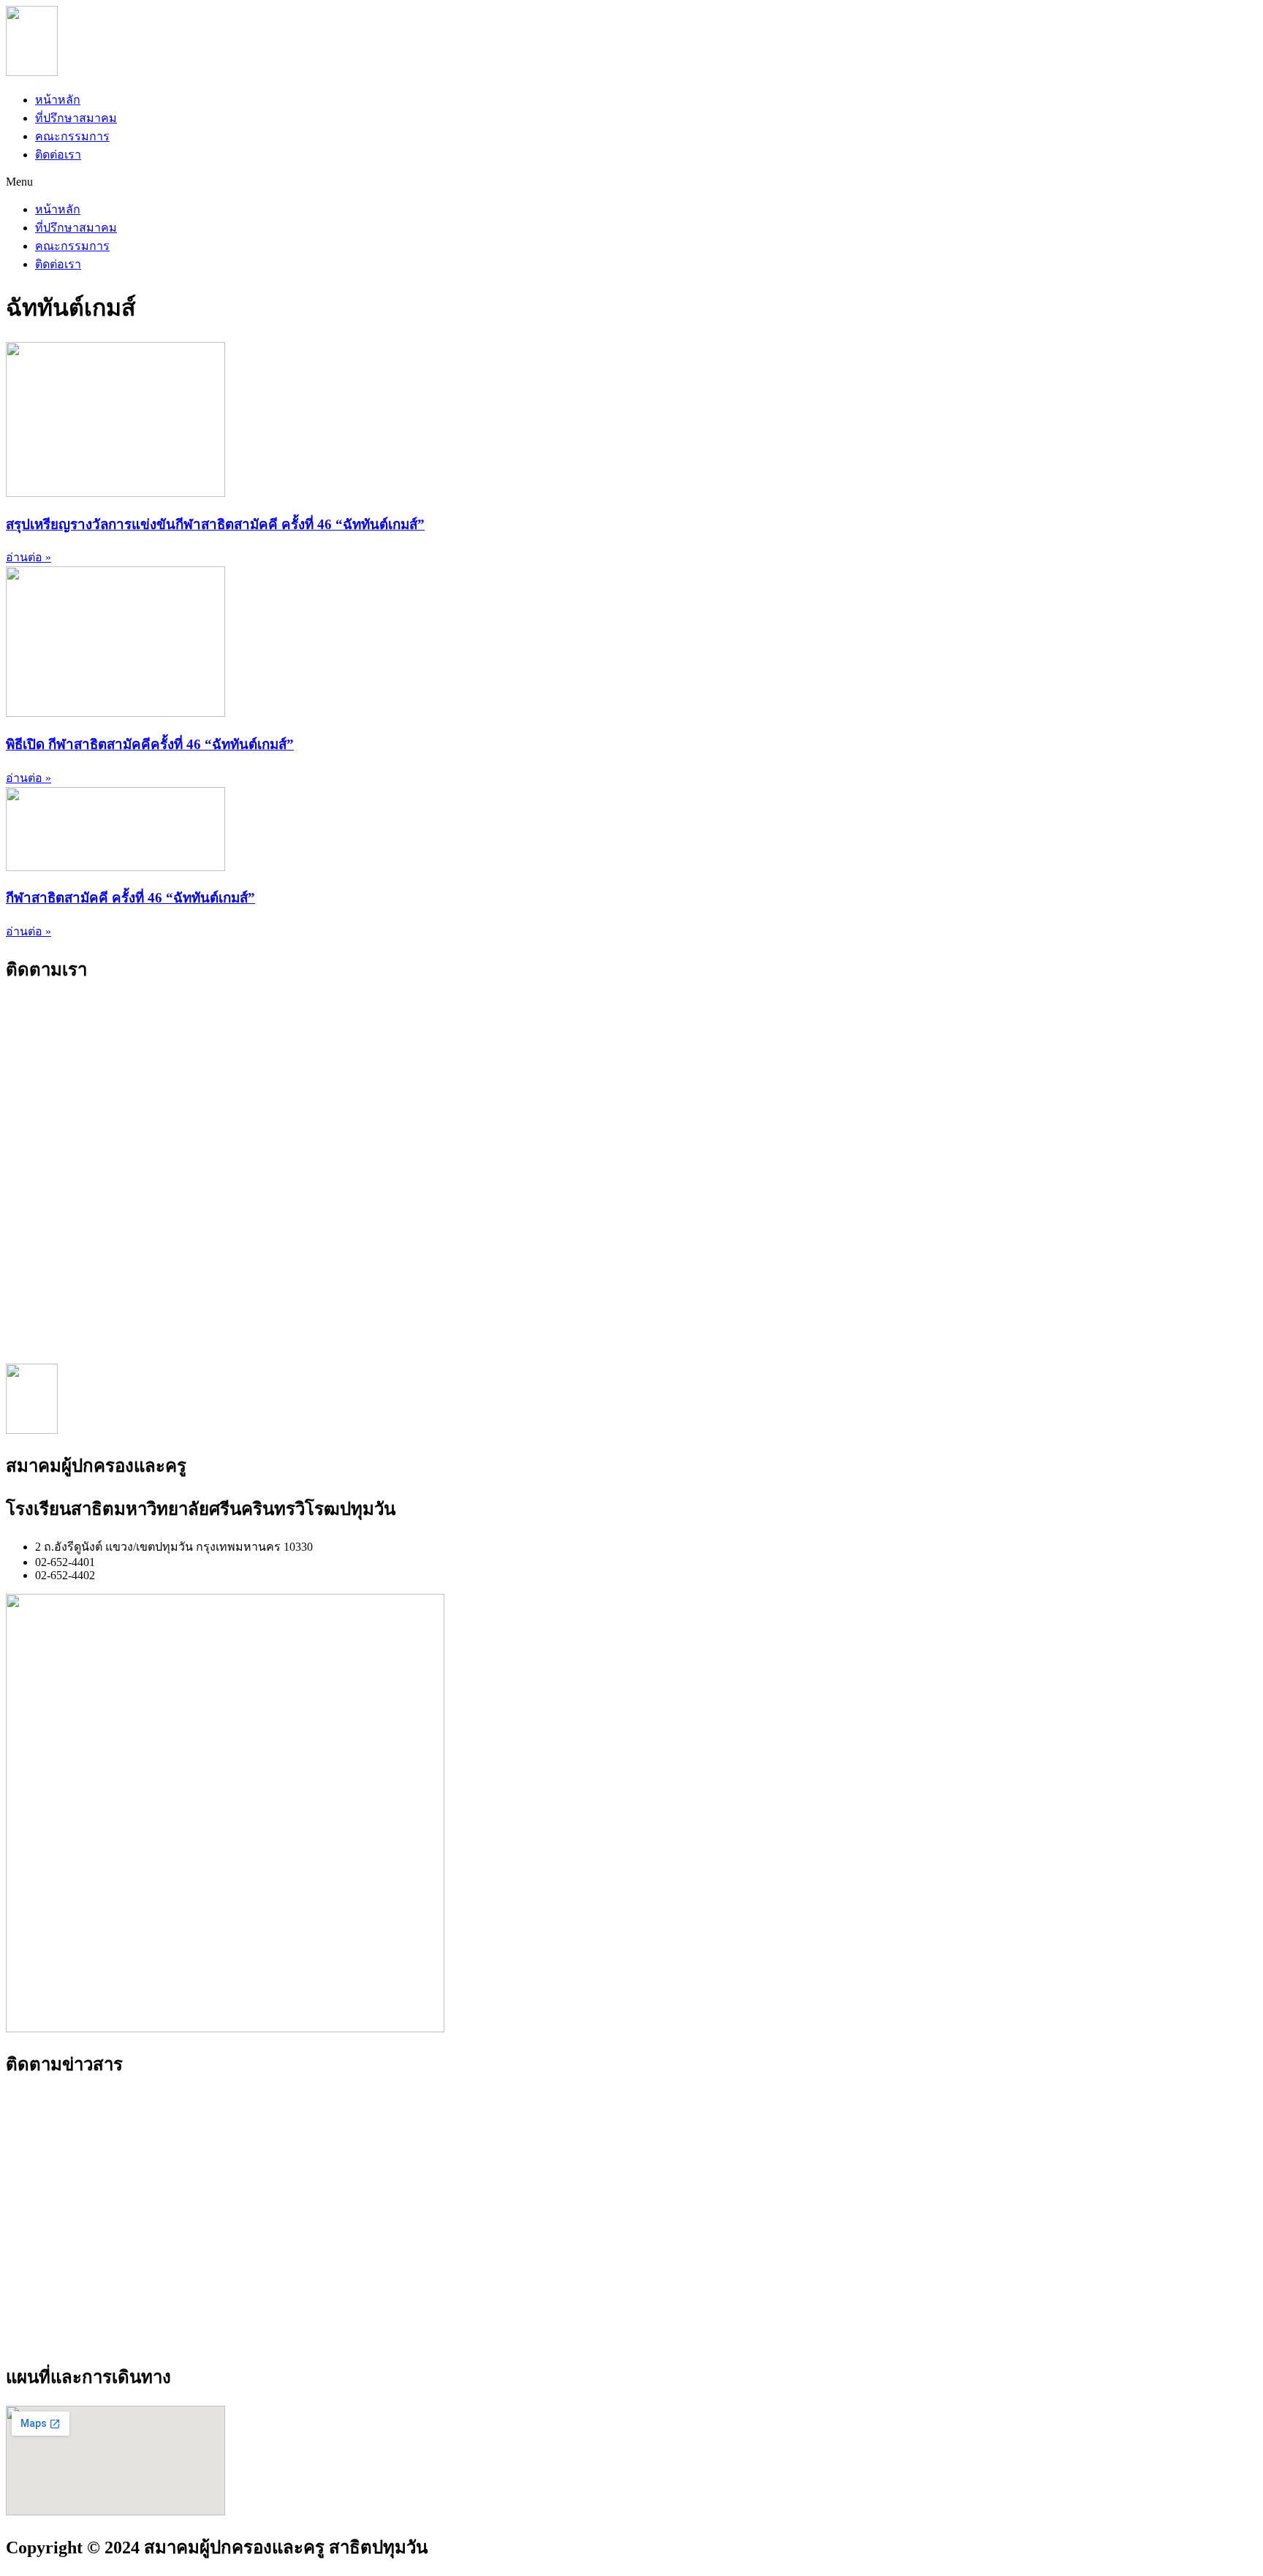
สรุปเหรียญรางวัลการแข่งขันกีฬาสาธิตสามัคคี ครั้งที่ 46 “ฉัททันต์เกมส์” (215, 524)
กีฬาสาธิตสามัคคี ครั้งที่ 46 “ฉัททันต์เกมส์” (130, 898)
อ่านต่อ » (29, 557)
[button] (631, 182)
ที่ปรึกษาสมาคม (76, 118)
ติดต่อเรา (58, 155)
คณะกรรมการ (72, 136)
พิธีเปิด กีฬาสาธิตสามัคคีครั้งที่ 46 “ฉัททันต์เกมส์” (150, 744)
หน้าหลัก (58, 100)
